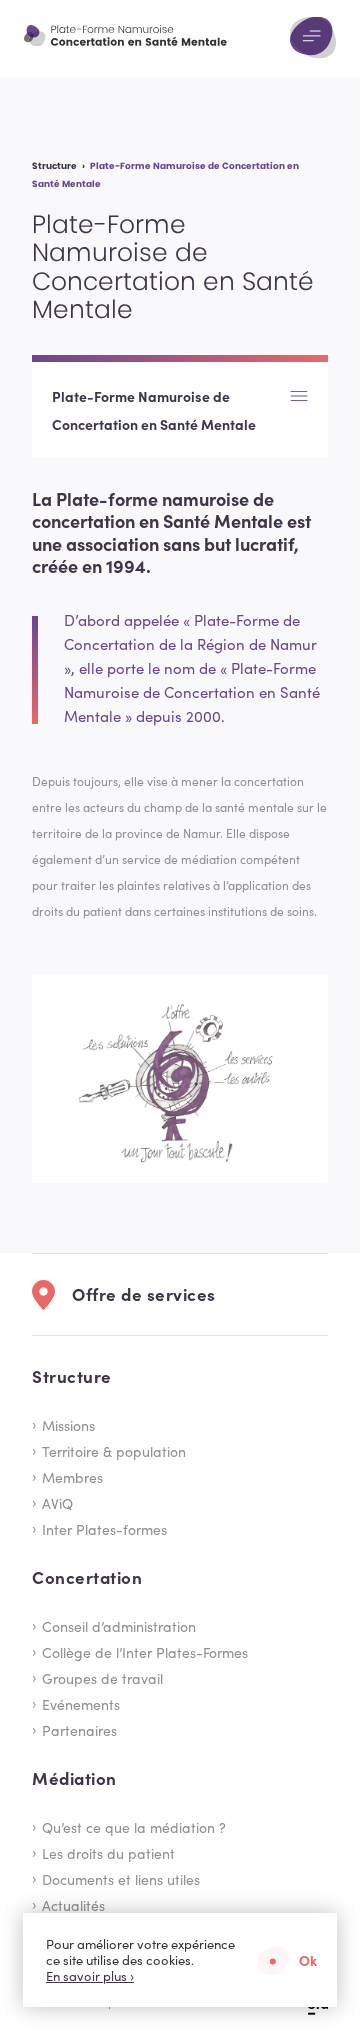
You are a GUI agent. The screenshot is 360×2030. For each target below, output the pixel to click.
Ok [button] (308, 1960)
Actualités (73, 1905)
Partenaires (79, 1730)
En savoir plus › (90, 1976)
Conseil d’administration (119, 1626)
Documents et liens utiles (121, 1879)
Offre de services (144, 1294)
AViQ (57, 1503)
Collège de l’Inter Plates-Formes (145, 1652)
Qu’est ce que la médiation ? (134, 1827)
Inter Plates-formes (104, 1529)
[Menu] (313, 38)
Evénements (81, 1704)
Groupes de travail (102, 1678)
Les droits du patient (108, 1853)
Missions (68, 1425)
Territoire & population (114, 1451)
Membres (72, 1477)
